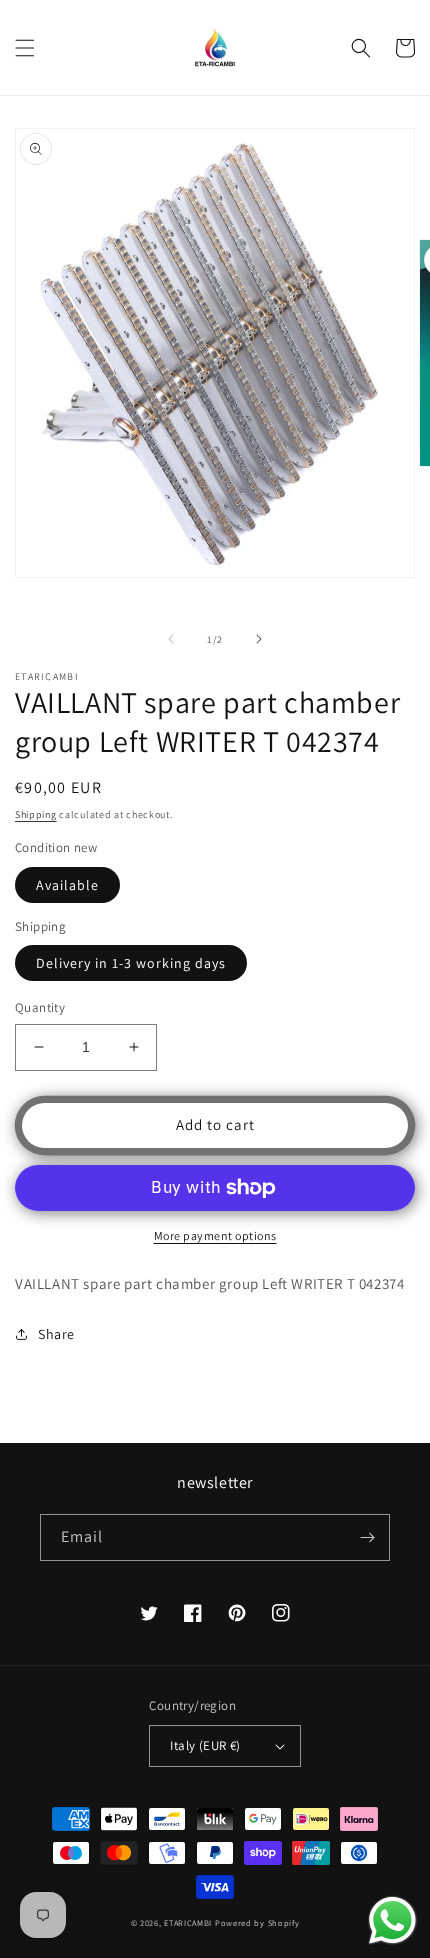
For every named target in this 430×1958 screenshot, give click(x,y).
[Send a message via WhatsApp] (392, 1920)
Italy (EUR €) (205, 1745)
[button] (25, 48)
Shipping (36, 814)
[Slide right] (259, 639)
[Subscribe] (367, 1537)
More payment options (215, 1235)
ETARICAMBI (188, 1922)
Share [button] (56, 1334)
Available (67, 885)
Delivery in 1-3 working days (131, 963)
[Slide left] (171, 639)
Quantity (40, 1007)
